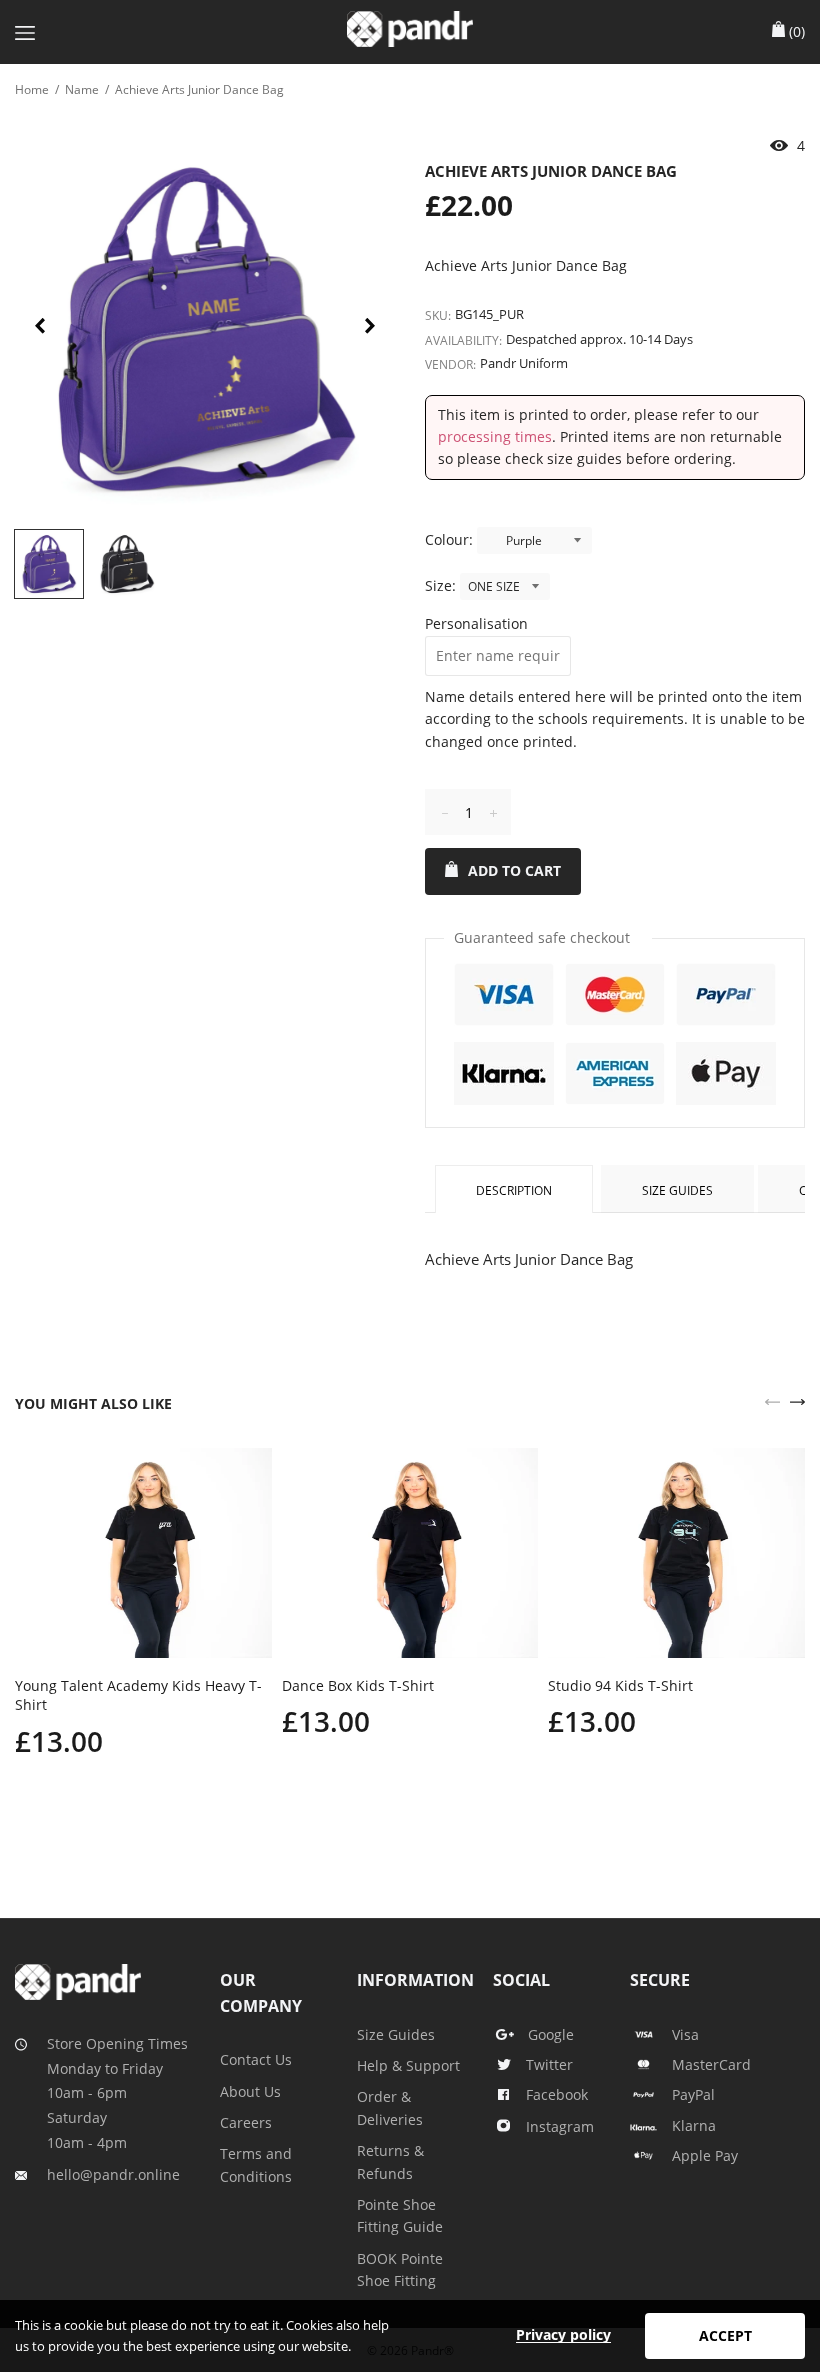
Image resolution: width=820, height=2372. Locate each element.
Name (82, 89)
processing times (495, 436)
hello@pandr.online (113, 2174)
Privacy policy (563, 2334)
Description (514, 1190)
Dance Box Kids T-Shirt (358, 1685)
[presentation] (40, 329)
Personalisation (476, 623)
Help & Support (408, 2065)
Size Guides (677, 1190)
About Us (250, 2091)
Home (32, 89)
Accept (725, 2335)
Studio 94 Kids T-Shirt (620, 1685)
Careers (246, 2122)
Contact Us (256, 2059)
